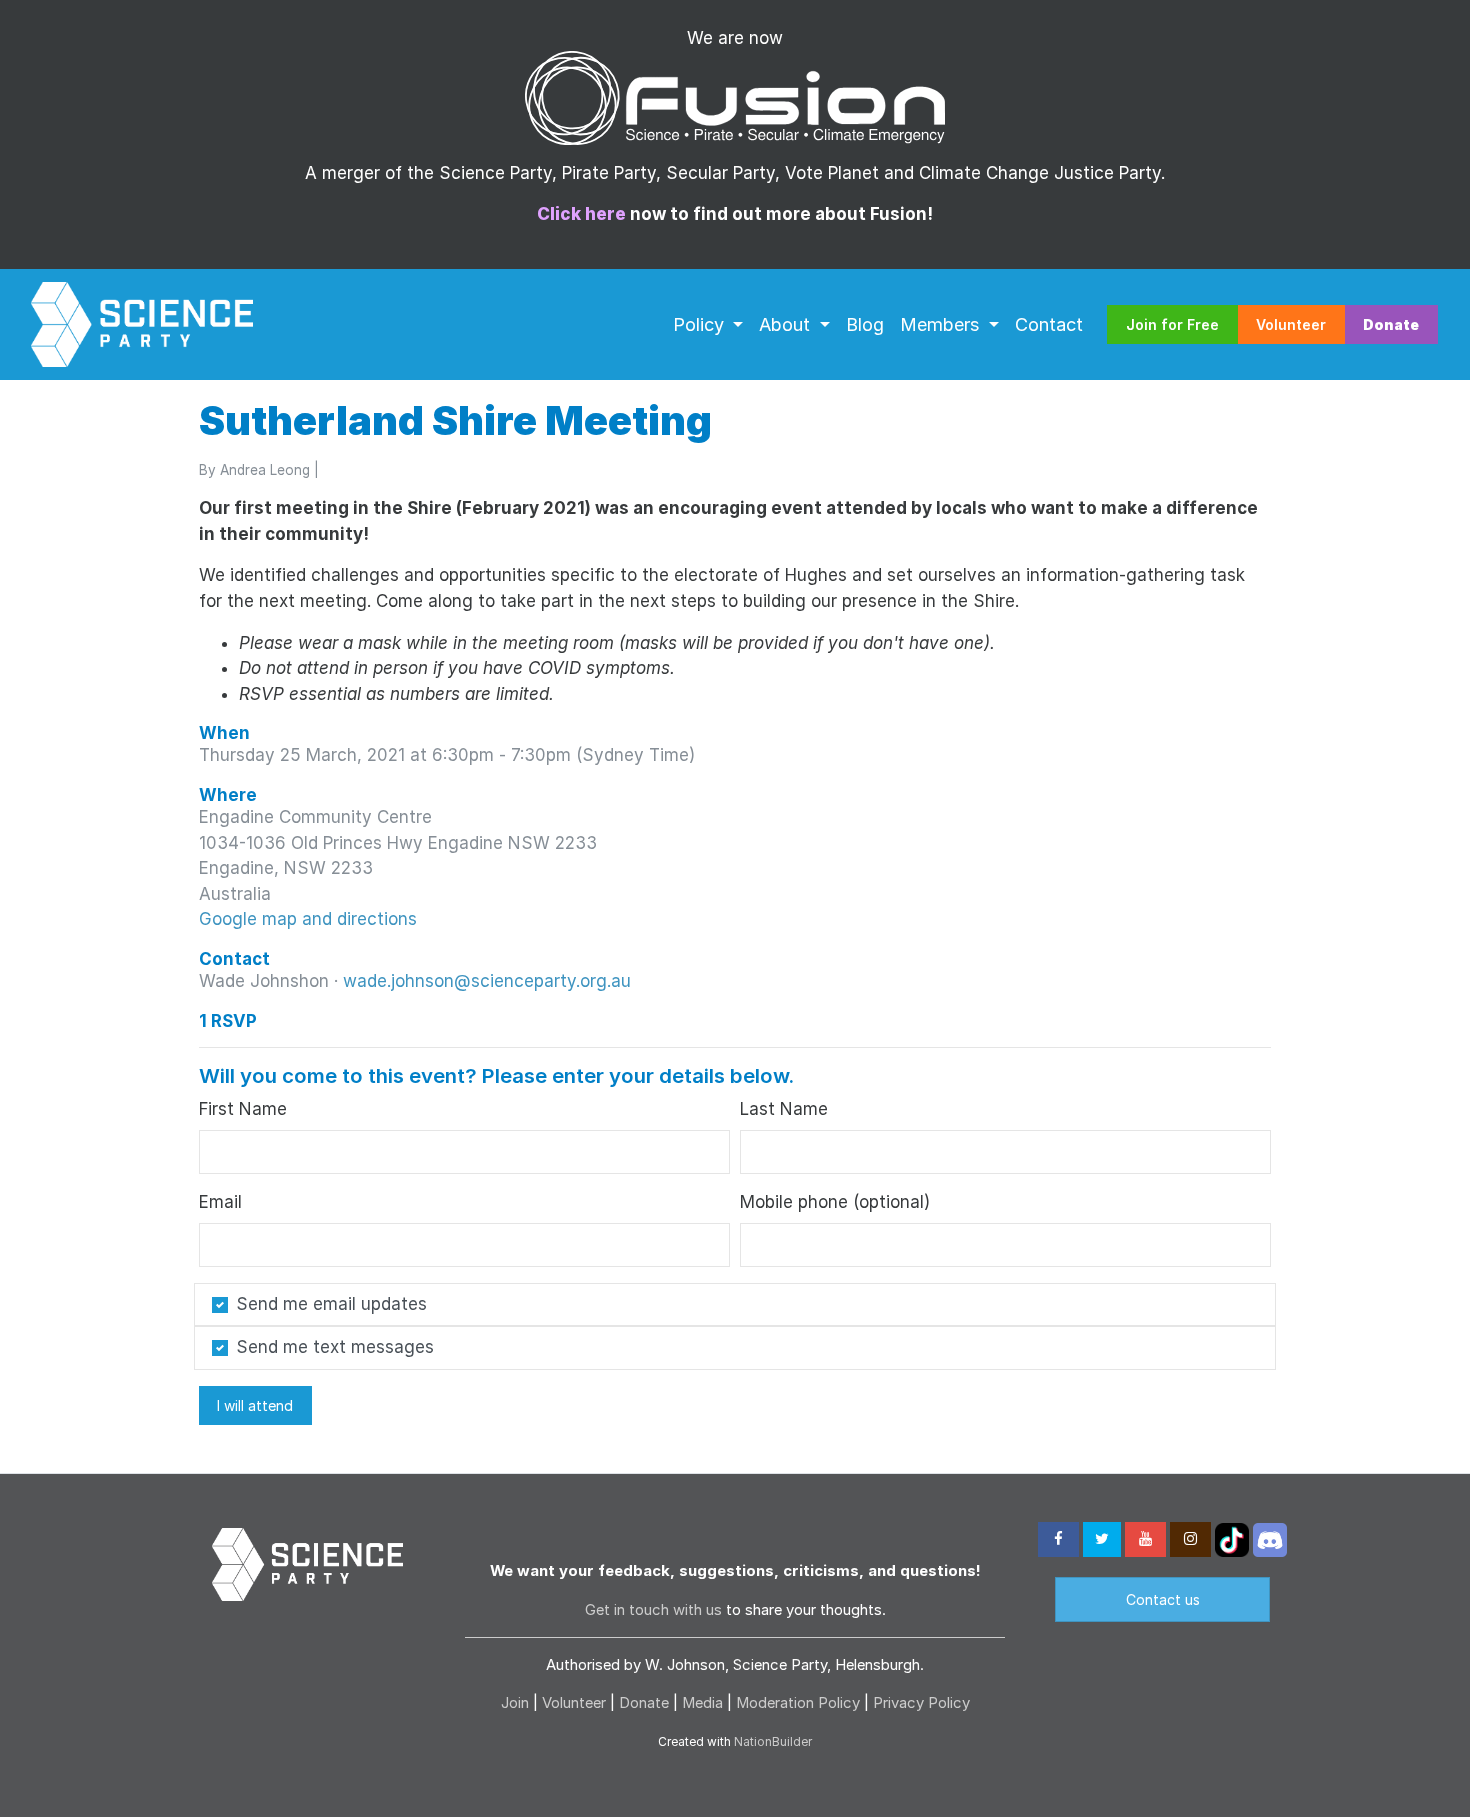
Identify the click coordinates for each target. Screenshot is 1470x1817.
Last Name (784, 1109)
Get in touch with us (653, 1610)
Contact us (1163, 1599)
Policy (701, 324)
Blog (865, 324)
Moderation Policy (798, 1703)
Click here (581, 214)
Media (702, 1703)
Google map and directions (308, 919)
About (787, 324)
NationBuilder (773, 1741)
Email (220, 1202)
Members (942, 324)
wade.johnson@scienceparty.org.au (487, 981)
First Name (243, 1109)
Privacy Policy (921, 1703)
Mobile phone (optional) (835, 1202)
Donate (644, 1703)
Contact (1049, 324)
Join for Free (1172, 324)
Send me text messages (335, 1347)
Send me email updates (331, 1304)
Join (515, 1703)
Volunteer (1291, 324)
